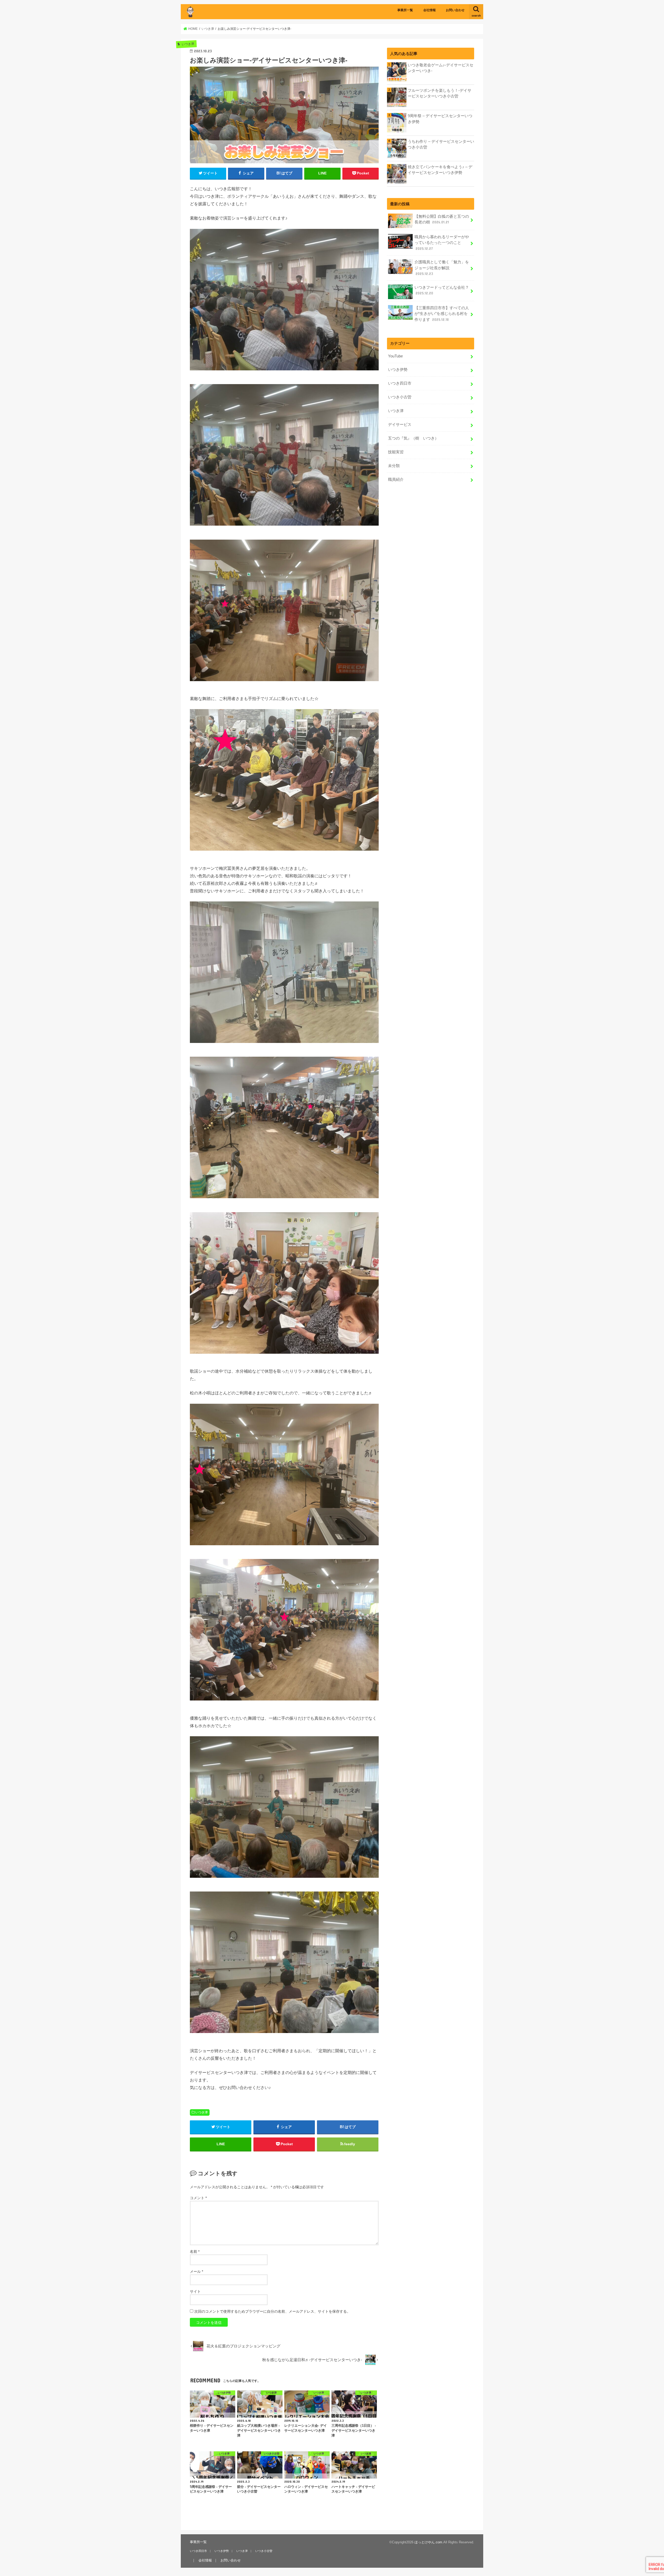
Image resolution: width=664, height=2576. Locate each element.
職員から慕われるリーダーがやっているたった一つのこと (442, 243)
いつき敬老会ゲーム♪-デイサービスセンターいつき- (441, 68)
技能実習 (396, 452)
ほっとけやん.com (428, 2542)
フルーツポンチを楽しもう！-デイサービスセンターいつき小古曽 (440, 93)
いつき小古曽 (400, 397)
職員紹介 (396, 479)
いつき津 (202, 2112)
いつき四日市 (400, 383)
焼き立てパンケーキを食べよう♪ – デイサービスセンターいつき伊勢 (440, 170)
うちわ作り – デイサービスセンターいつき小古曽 (441, 144)
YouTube (395, 356)
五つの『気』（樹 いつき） (413, 438)
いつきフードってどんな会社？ (442, 290)
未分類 (394, 466)
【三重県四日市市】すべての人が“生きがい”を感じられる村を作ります (442, 314)
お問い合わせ (455, 10)
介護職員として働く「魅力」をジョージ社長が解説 (442, 268)
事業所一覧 (405, 10)
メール (196, 2271)
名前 (195, 2252)
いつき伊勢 (398, 370)
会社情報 (430, 10)
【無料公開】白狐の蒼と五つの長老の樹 (442, 219)
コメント (198, 2198)
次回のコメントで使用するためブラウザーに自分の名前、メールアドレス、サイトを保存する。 (272, 2311)
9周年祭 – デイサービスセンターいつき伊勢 (440, 119)
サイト (195, 2291)
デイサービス (400, 425)
